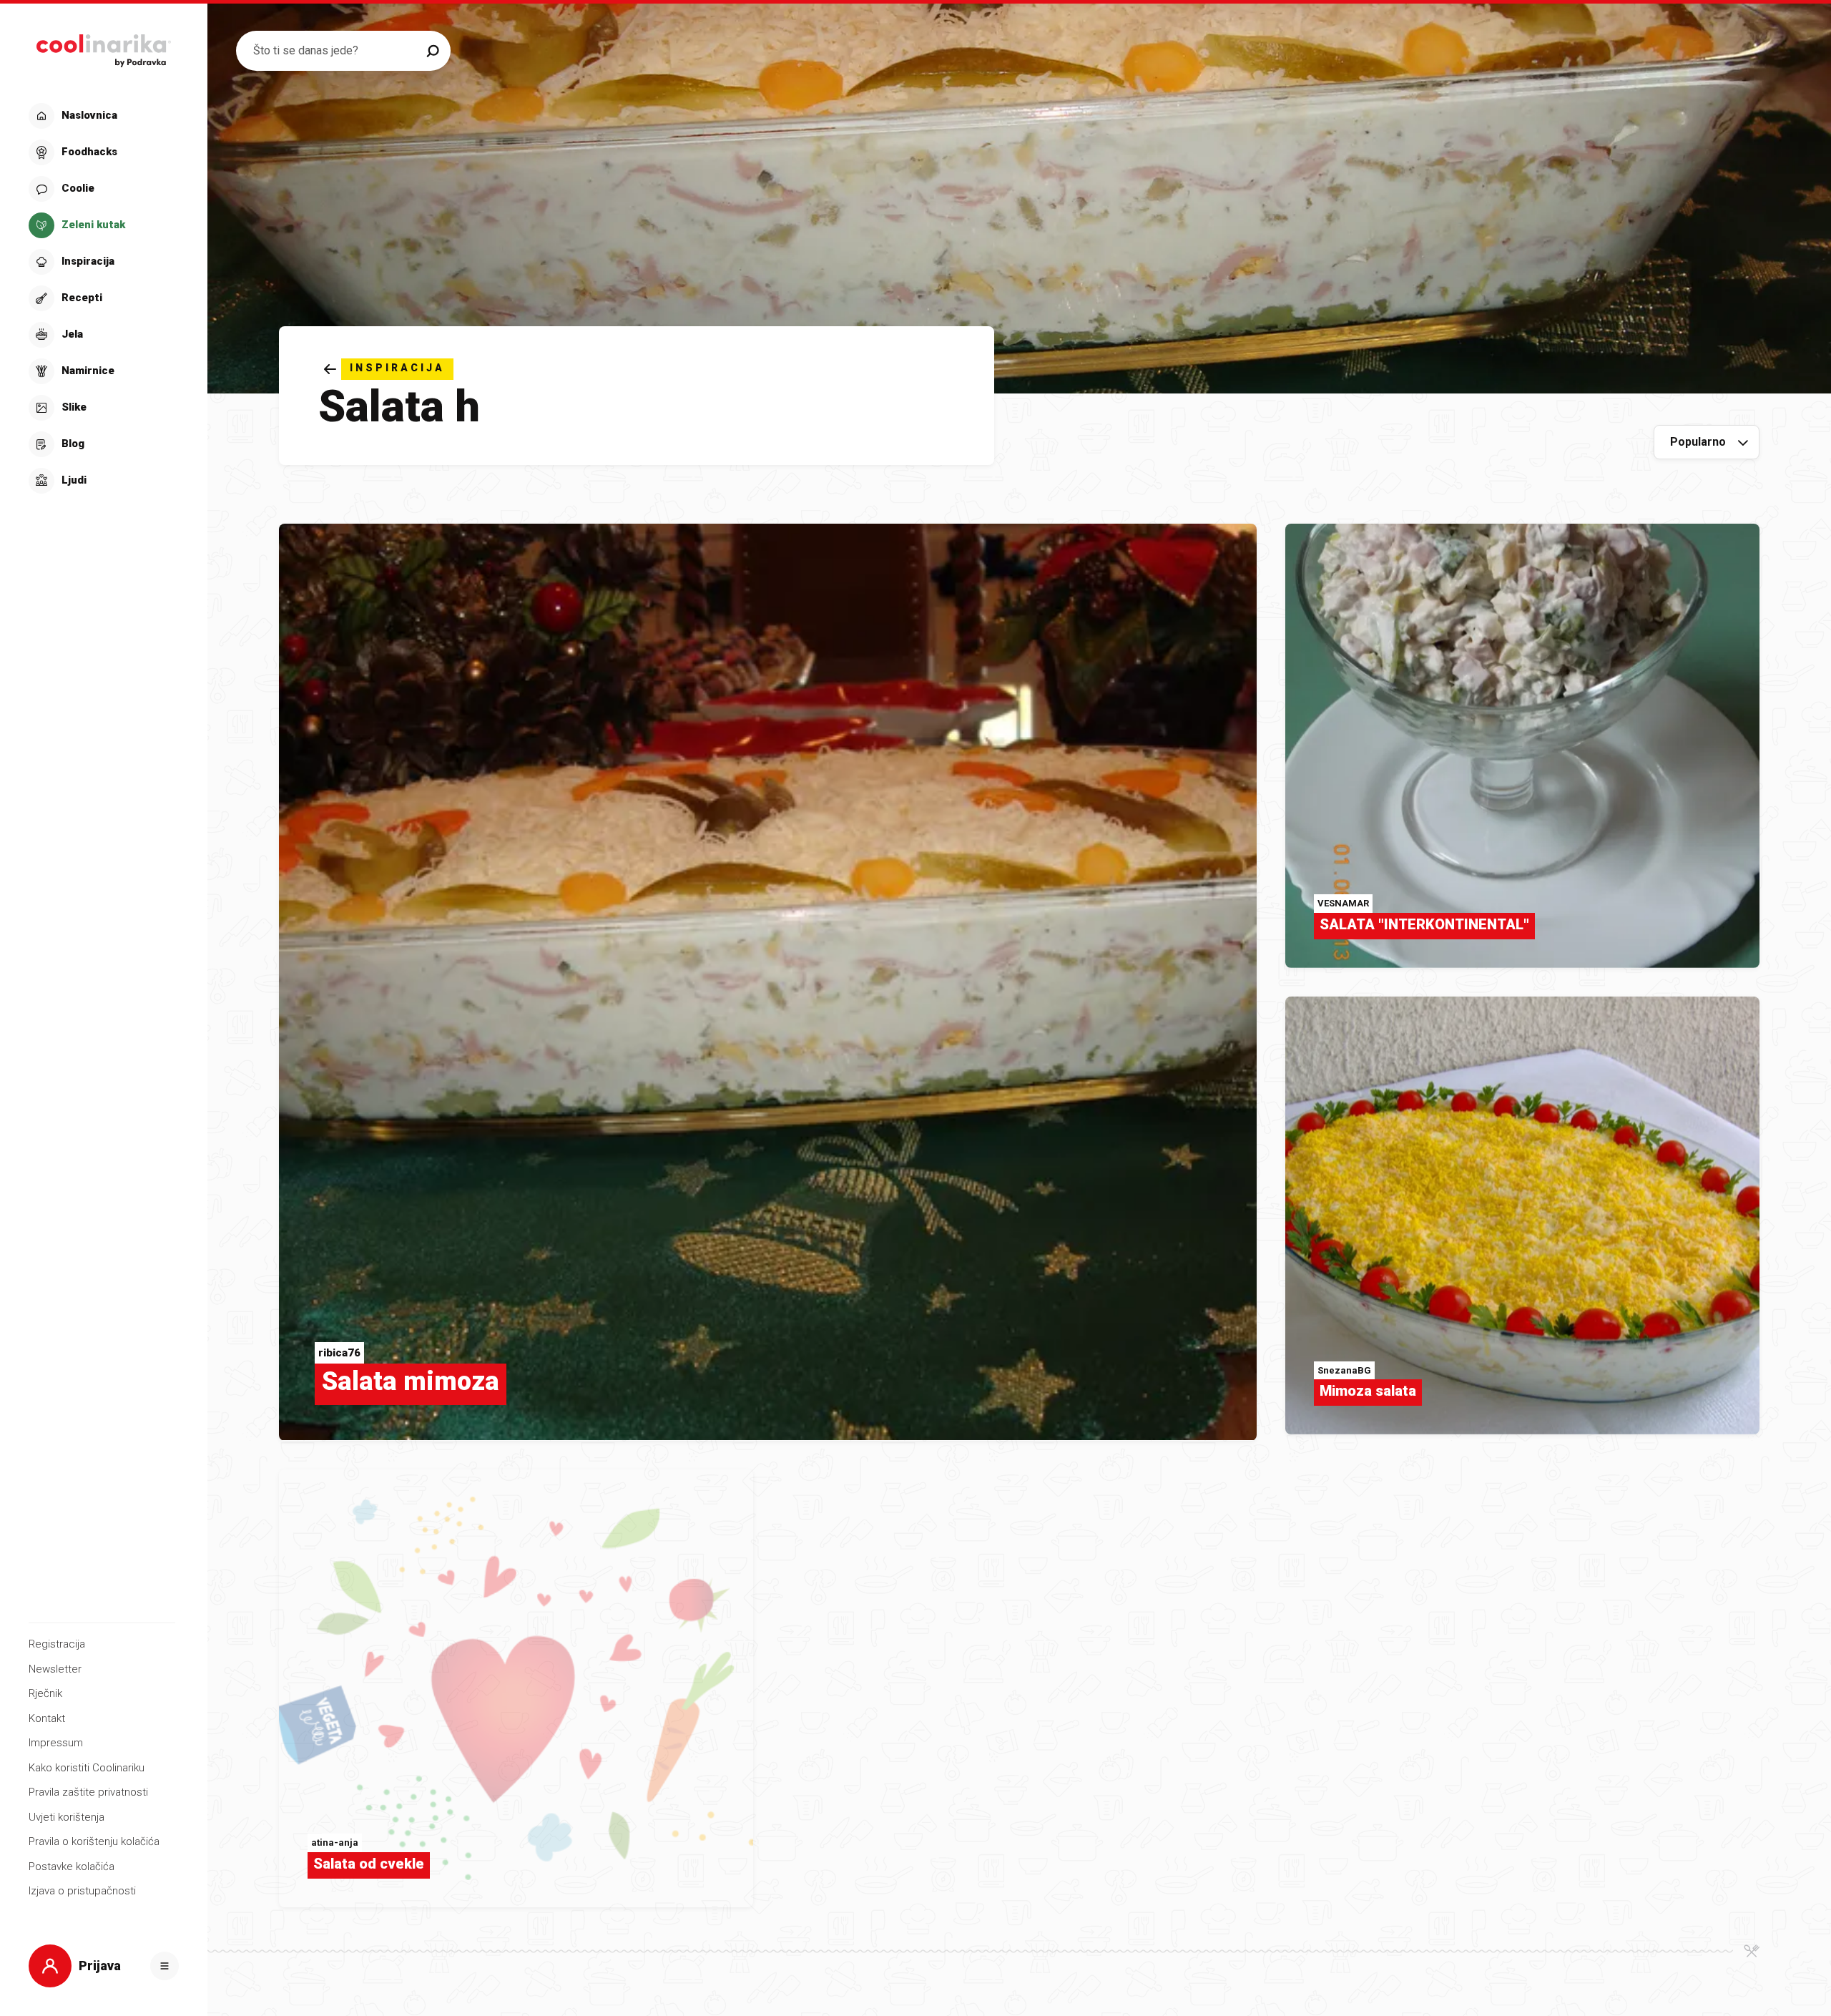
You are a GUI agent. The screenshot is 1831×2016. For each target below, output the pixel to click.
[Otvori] (165, 1966)
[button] (102, 298)
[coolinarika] (103, 47)
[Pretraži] (433, 51)
